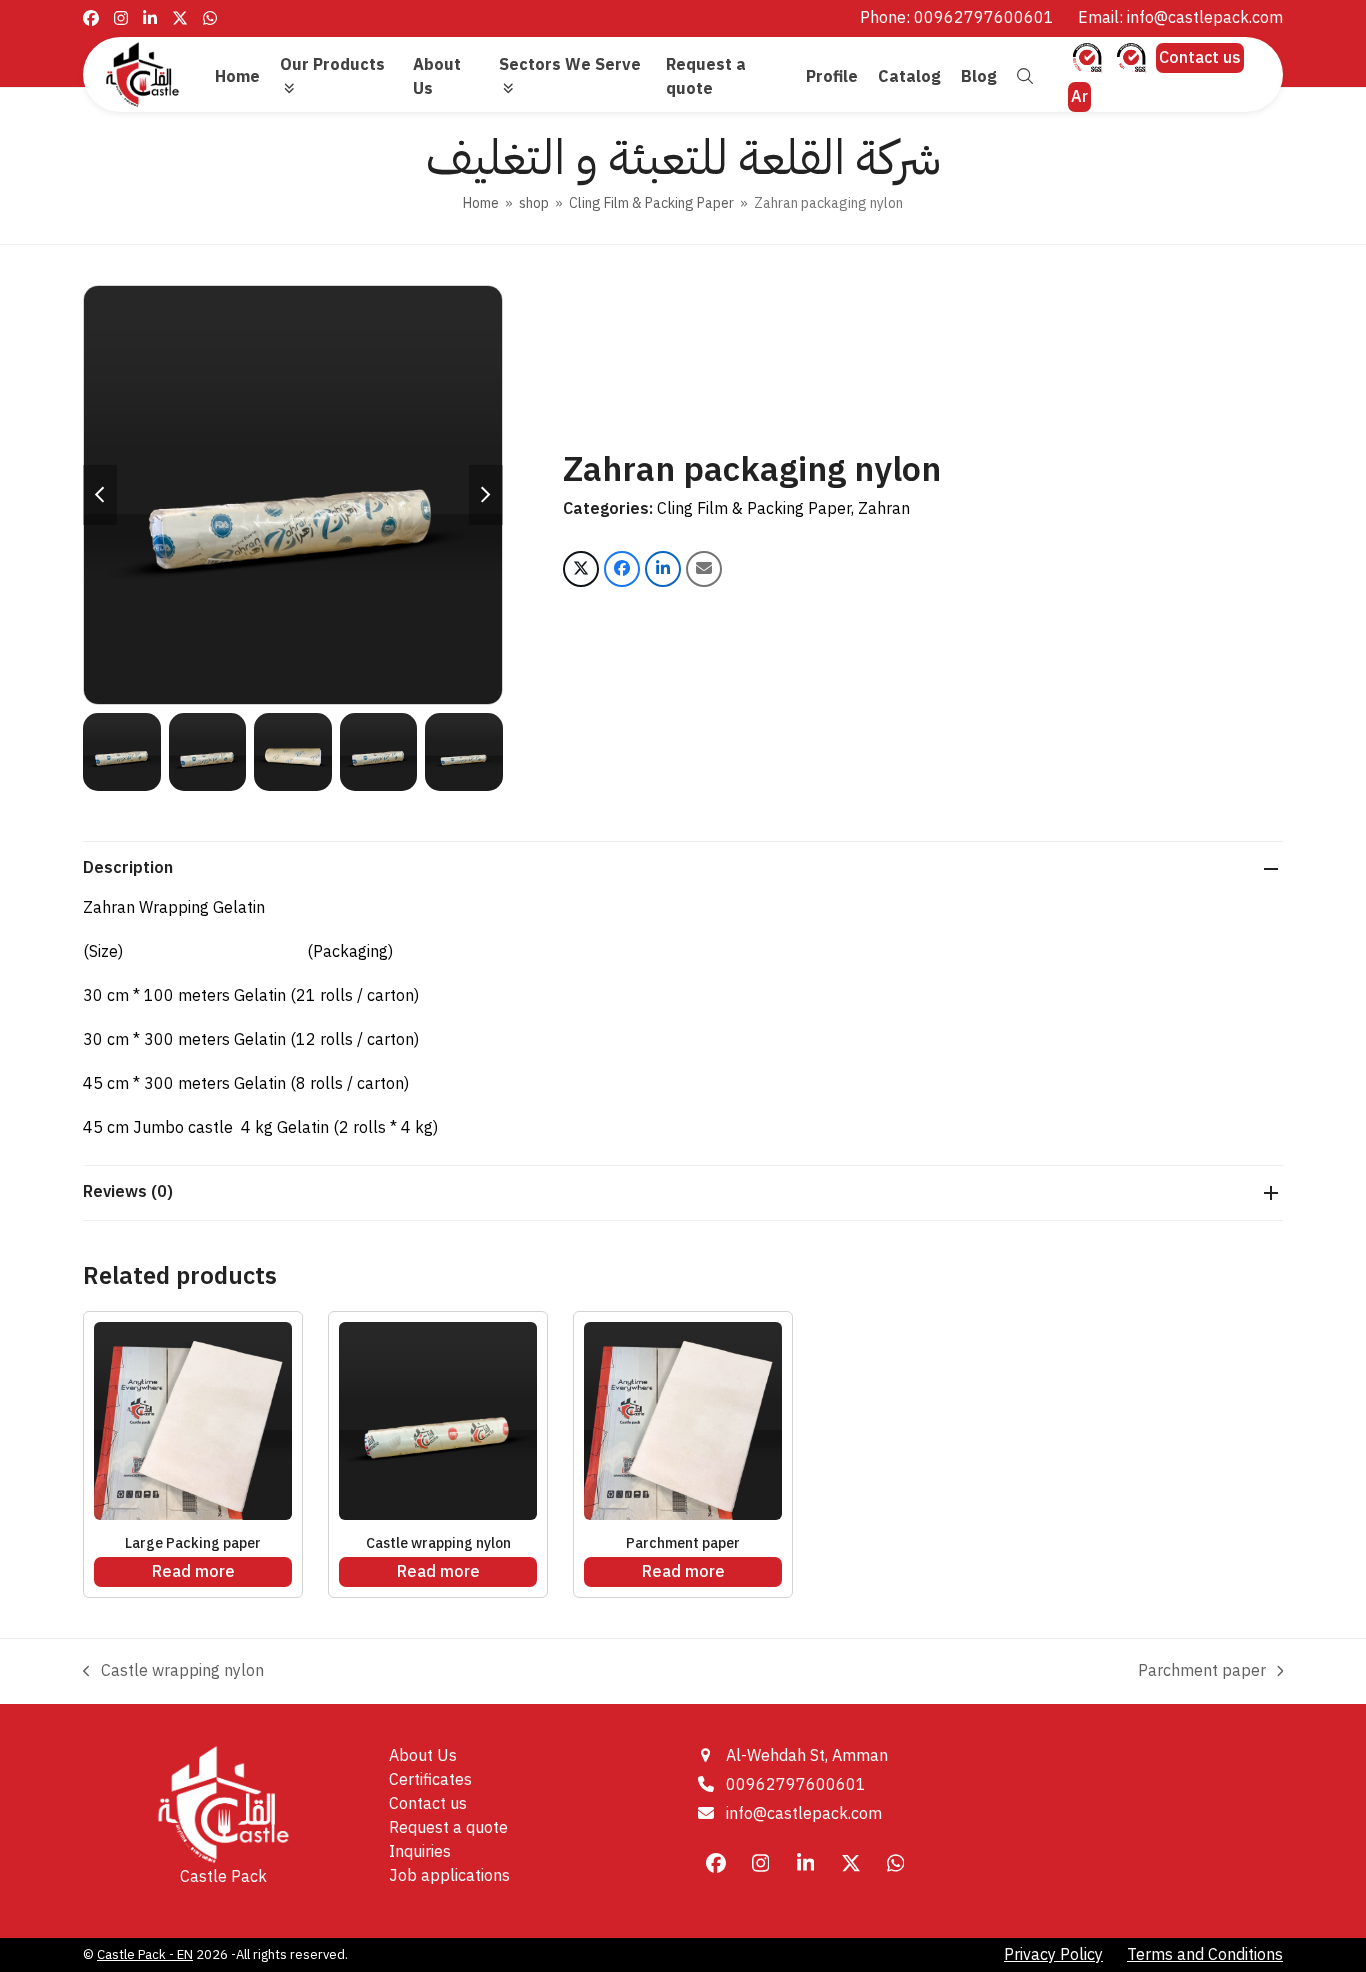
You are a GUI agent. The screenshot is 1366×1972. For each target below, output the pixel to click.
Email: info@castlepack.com (1180, 18)
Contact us (1200, 58)
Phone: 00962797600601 (957, 18)
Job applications (449, 1876)
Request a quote (448, 1828)
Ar (1079, 97)
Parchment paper (1202, 1671)
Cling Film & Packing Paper (754, 509)
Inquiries (420, 1852)
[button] (1025, 77)
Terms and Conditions (1205, 1955)
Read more (193, 1572)
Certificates (430, 1780)
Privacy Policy (1053, 1955)
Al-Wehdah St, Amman (807, 1756)
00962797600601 (796, 1785)
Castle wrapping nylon (173, 1671)
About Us (423, 1756)
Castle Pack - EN (145, 1954)
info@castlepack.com (804, 1814)
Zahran (884, 509)
